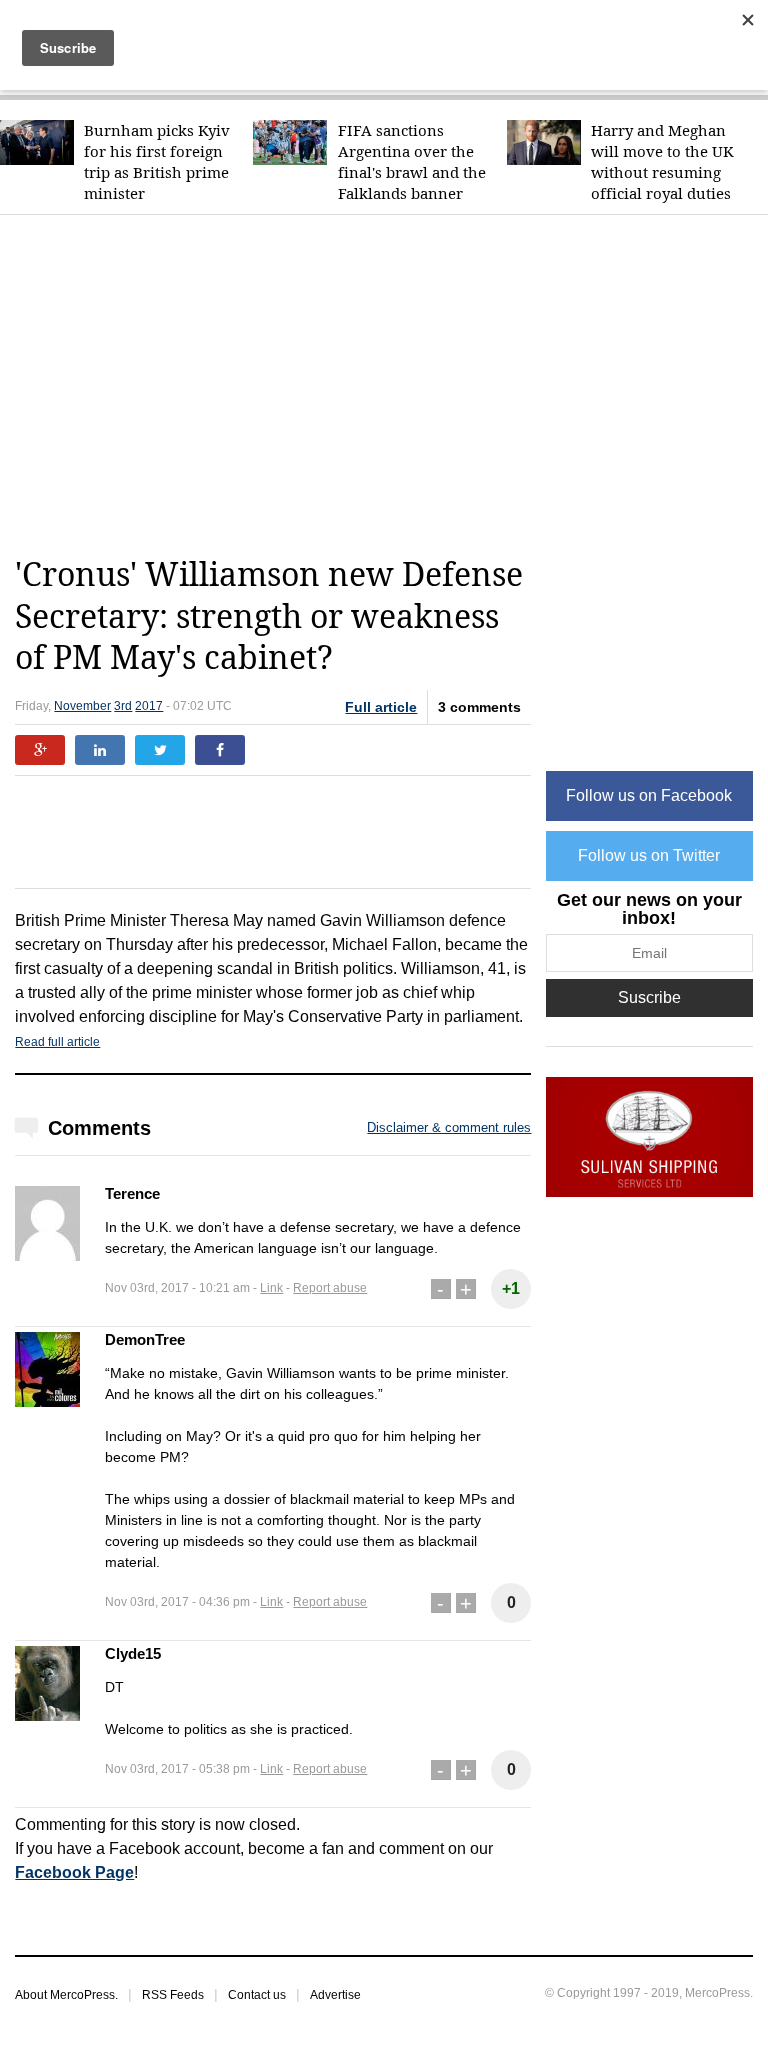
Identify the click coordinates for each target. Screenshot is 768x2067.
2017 (149, 706)
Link (271, 1288)
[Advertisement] (391, 385)
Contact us (257, 1995)
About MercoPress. (66, 1995)
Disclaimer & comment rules (449, 1127)
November (82, 706)
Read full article (57, 1042)
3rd (123, 706)
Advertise (335, 1995)
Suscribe (649, 997)
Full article (381, 707)
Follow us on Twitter (649, 855)
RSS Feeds (173, 1995)
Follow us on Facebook (649, 795)
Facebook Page (74, 1872)
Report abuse (330, 1288)
